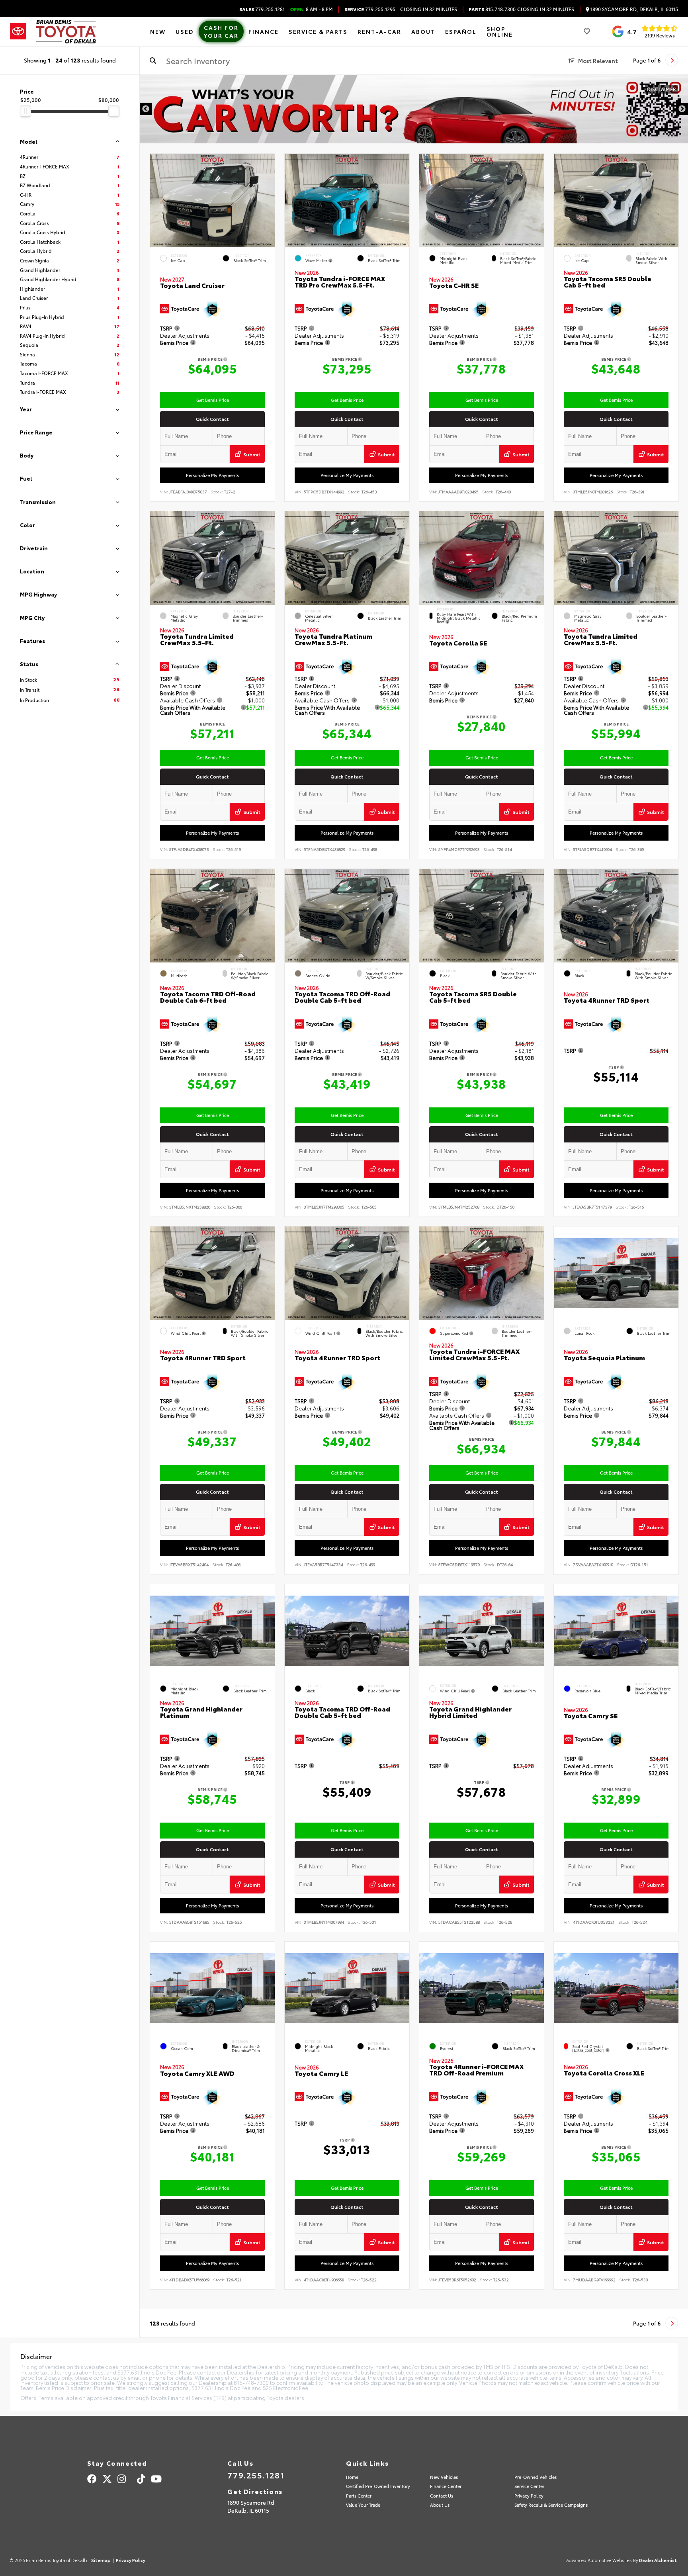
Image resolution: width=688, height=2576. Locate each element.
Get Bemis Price (213, 400)
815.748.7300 (492, 9)
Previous (146, 109)
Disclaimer (662, 89)
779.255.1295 (370, 9)
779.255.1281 (262, 9)
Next (682, 109)
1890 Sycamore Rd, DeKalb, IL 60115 (634, 9)
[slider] (25, 111)
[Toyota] (18, 31)
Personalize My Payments (212, 475)
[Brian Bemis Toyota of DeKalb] (66, 32)
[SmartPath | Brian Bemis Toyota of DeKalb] (414, 109)
